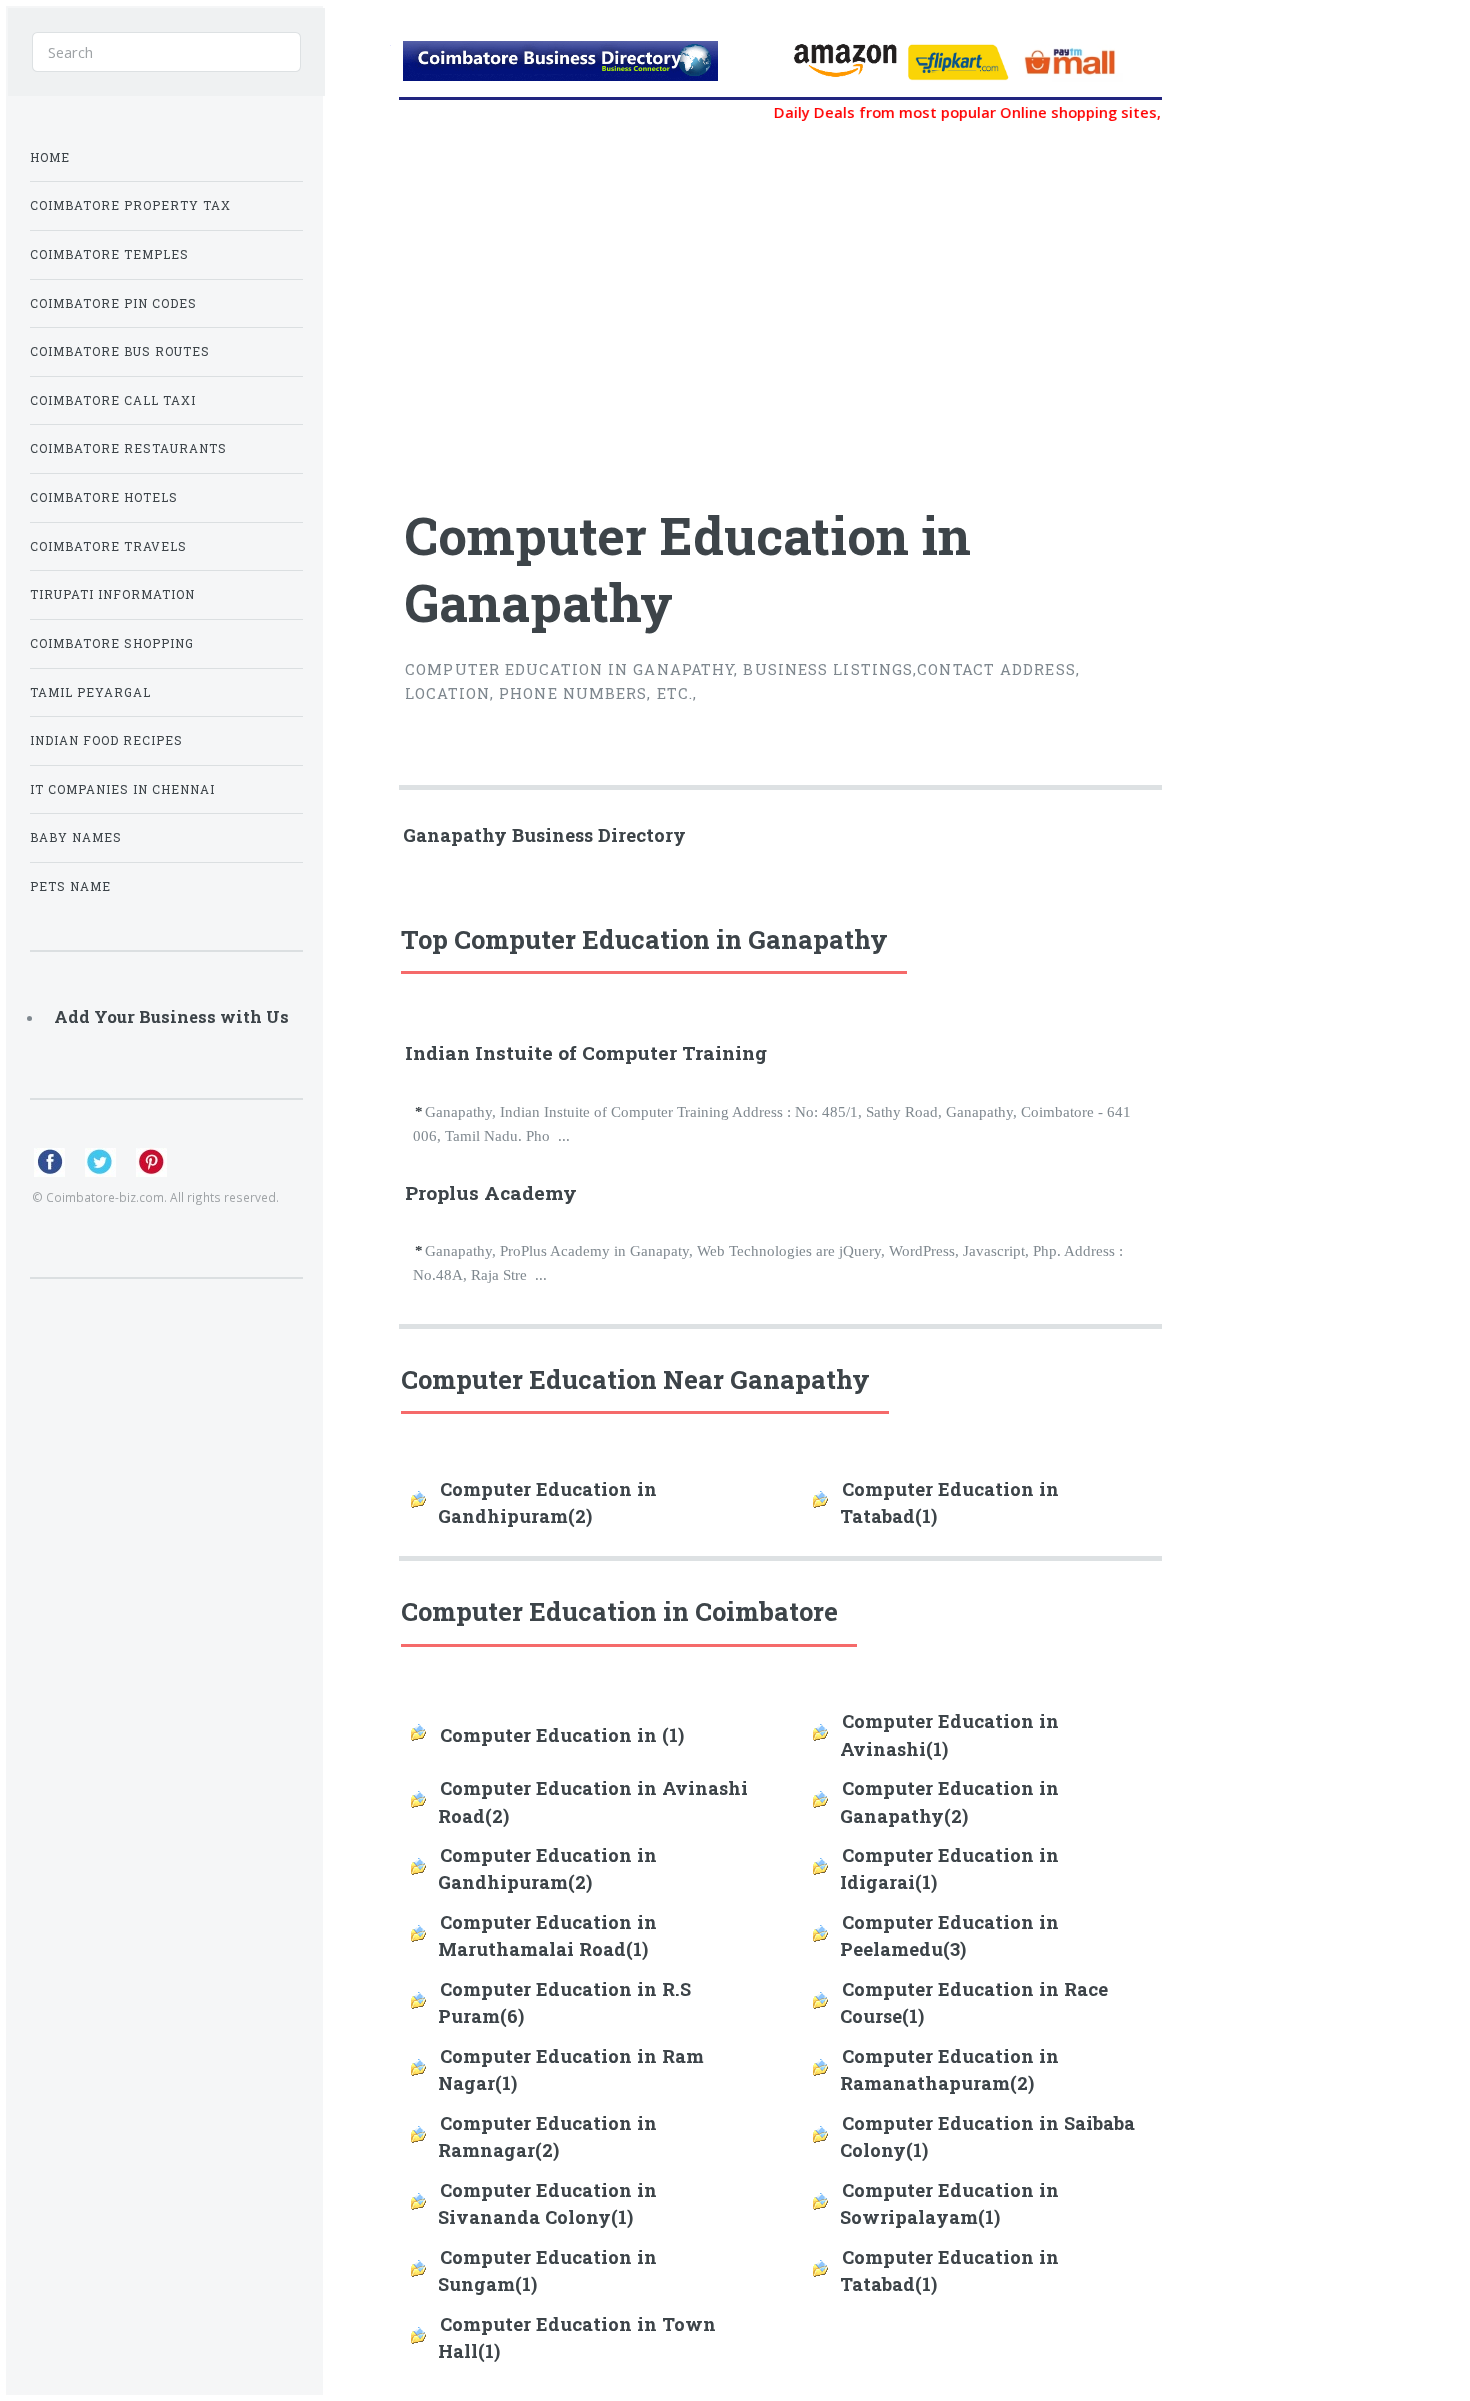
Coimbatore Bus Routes (120, 351)
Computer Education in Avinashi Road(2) (593, 1801)
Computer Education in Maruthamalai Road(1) (547, 1935)
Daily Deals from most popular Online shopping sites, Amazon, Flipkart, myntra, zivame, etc (1076, 112)
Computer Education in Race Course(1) (974, 2002)
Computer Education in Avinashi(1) (949, 1734)
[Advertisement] (655, 304)
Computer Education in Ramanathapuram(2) (949, 2069)
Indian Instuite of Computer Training (586, 1052)
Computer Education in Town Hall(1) (577, 2337)
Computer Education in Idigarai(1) (949, 1868)
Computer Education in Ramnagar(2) (547, 2136)
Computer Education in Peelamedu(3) (949, 1935)
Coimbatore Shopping (112, 643)
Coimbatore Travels (108, 546)
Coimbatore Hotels (104, 497)
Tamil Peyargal (90, 692)
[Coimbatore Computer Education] (588, 67)
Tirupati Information (112, 594)
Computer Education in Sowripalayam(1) (949, 2203)
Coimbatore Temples (109, 254)
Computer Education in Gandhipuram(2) (547, 1502)
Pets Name (70, 886)
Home (50, 157)
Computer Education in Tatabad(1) (949, 1502)
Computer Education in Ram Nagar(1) (571, 2069)
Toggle (356, 47)
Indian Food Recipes (106, 740)
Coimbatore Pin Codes (113, 303)
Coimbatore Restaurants (128, 448)
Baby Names (76, 837)
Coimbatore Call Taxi (113, 400)
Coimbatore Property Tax (130, 205)
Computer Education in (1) (562, 1735)
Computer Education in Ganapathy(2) (949, 1801)
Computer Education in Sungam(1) (547, 2270)
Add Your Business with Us (171, 1016)
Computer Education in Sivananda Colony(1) (547, 2203)
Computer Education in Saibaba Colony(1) (987, 2136)
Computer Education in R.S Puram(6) (564, 2002)
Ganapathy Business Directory (544, 835)
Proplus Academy (491, 1192)
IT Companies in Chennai (122, 789)
